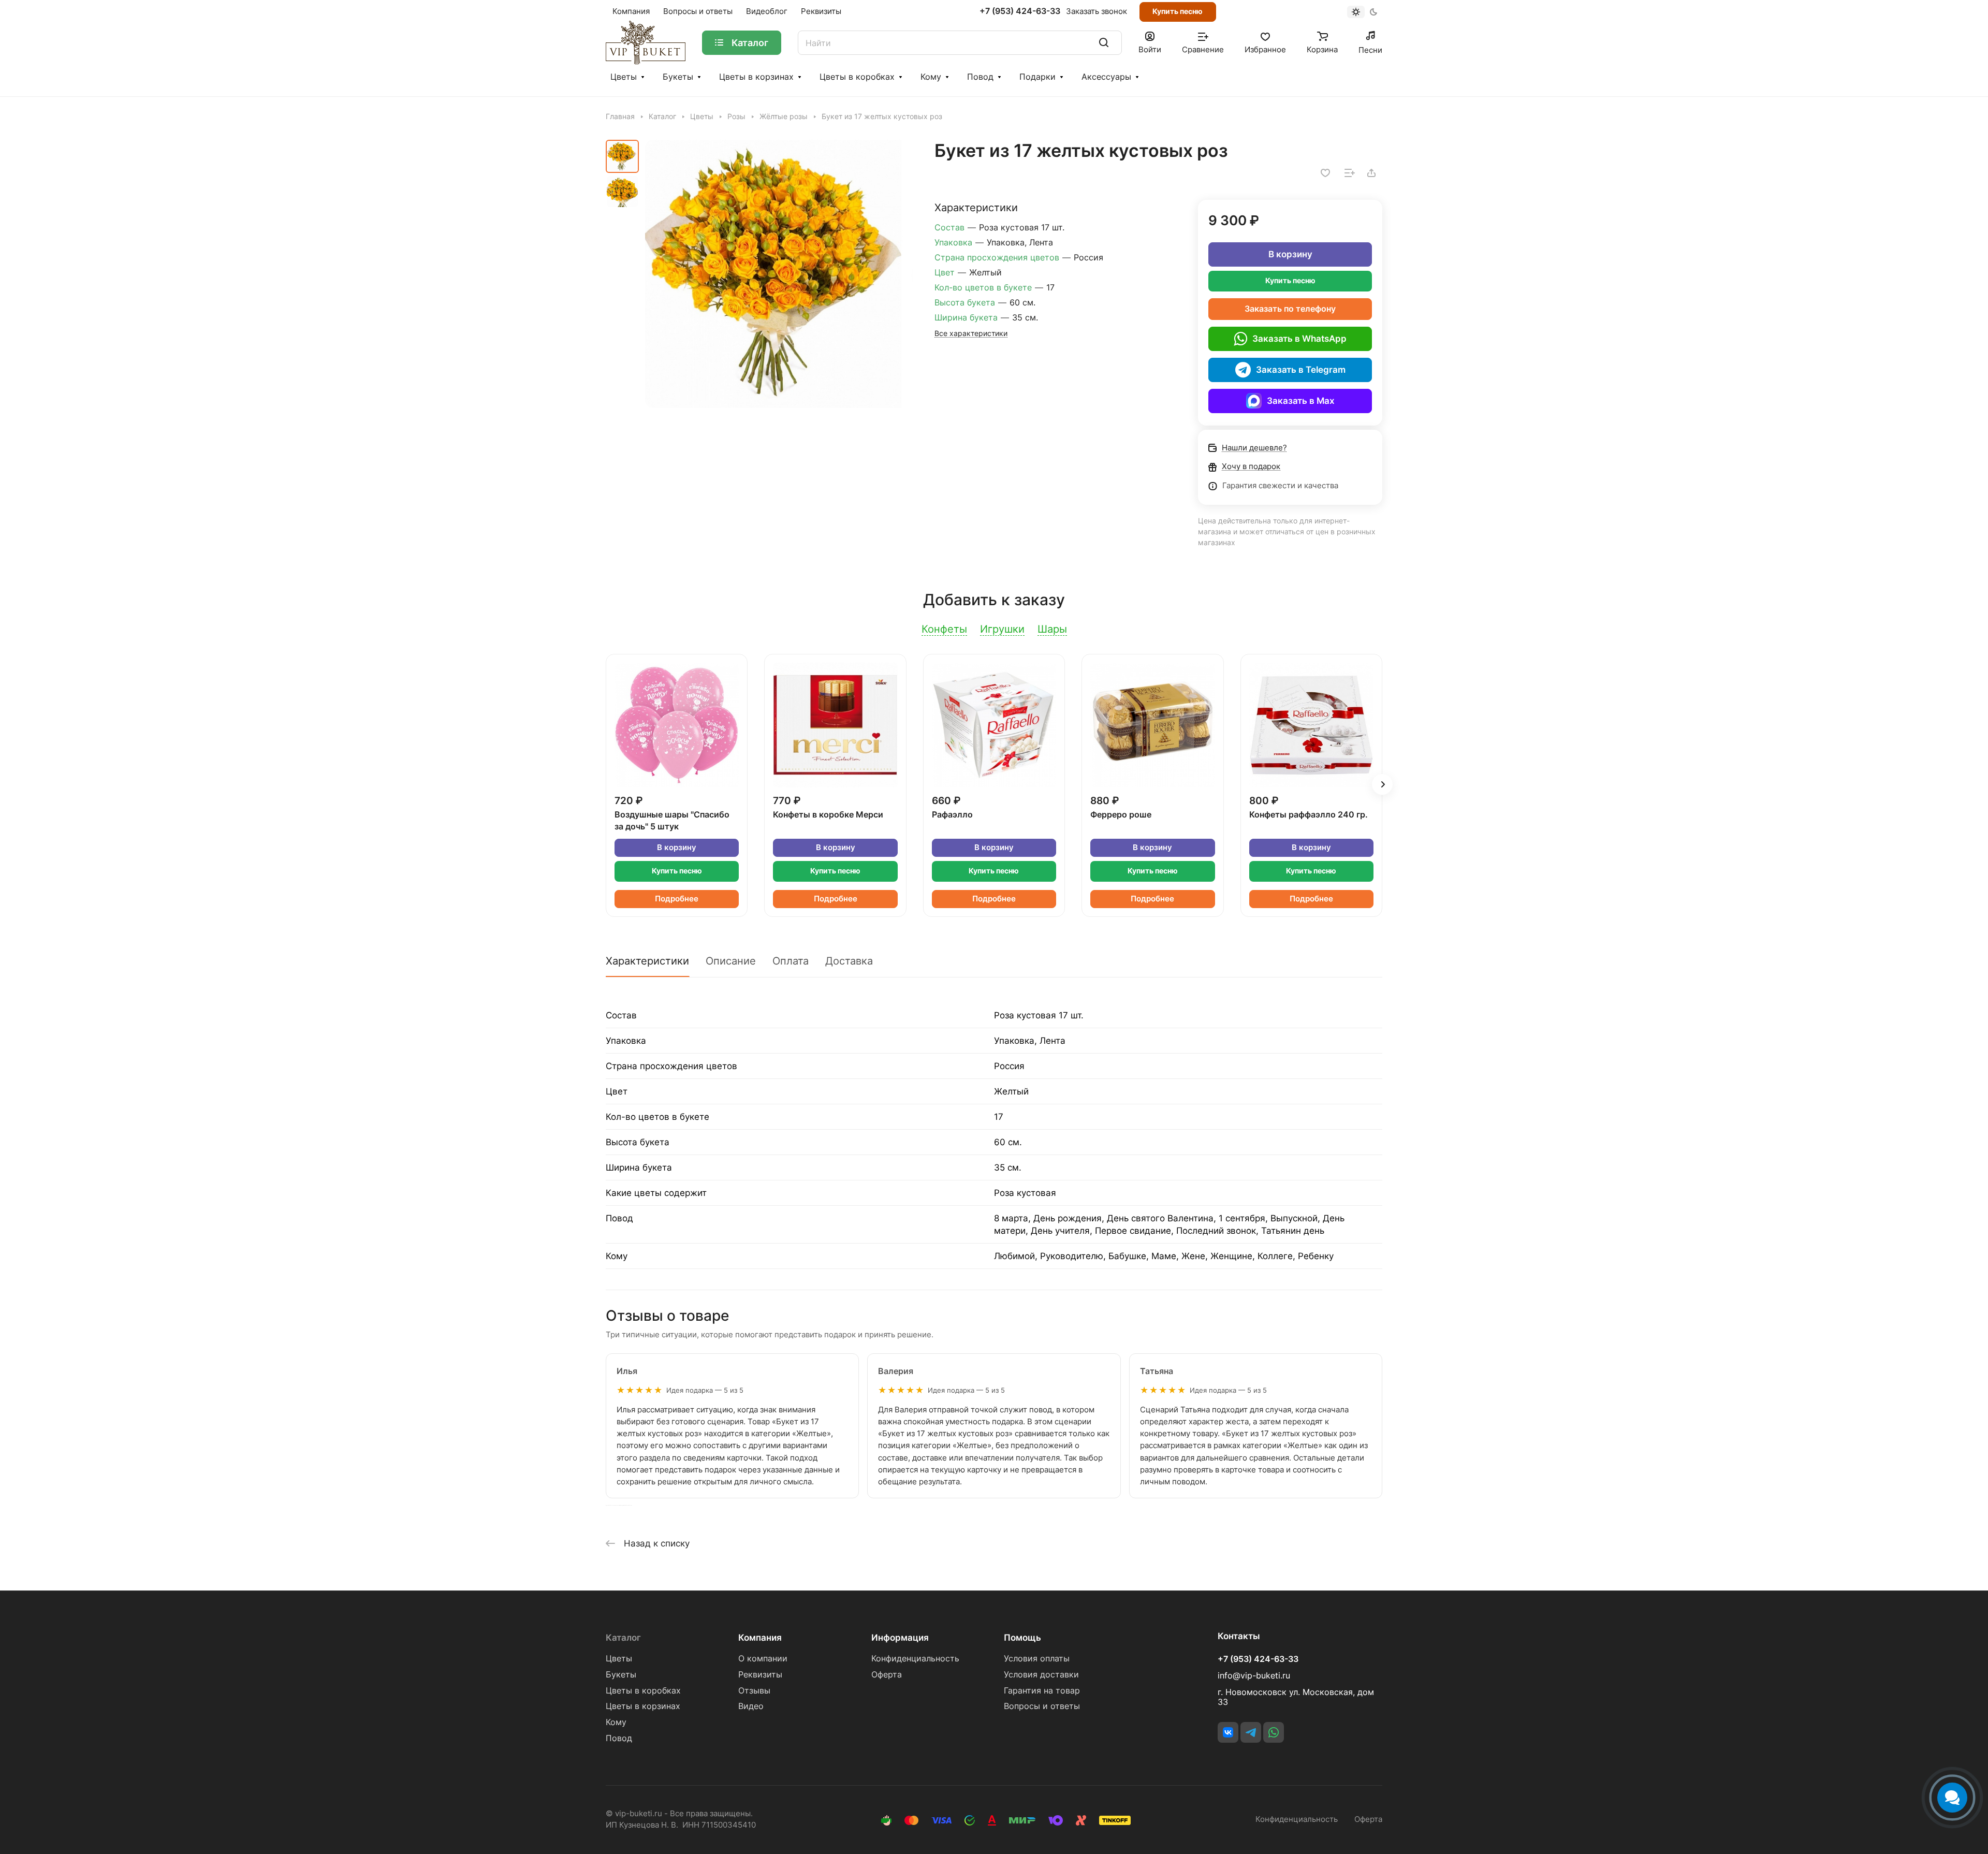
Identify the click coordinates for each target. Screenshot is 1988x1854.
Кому (931, 77)
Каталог (623, 1638)
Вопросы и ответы (1042, 1706)
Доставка (849, 961)
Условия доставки (1041, 1675)
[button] (1382, 784)
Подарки (1037, 77)
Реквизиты (760, 1675)
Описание (731, 961)
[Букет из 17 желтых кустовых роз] (779, 274)
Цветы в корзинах (756, 77)
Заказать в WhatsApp (1299, 339)
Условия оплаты (1037, 1659)
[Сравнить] (1350, 173)
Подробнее (677, 899)
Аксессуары (1106, 77)
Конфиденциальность (915, 1659)
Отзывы (754, 1691)
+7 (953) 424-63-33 (1020, 11)
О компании (763, 1659)
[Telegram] (1251, 1732)
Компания (760, 1638)
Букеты (678, 77)
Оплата (791, 961)
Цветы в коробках (857, 77)
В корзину (1290, 254)
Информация (900, 1638)
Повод (980, 77)
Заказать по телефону (1290, 309)
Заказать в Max (1301, 401)
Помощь (1022, 1638)
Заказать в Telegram (1301, 370)
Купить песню (1178, 11)
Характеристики (647, 961)
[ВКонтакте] (1228, 1732)
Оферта (887, 1675)
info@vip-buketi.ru (1254, 1676)
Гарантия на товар (1042, 1691)
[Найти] (1104, 43)
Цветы (624, 77)
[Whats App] (1274, 1732)
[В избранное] (1325, 173)
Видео (751, 1706)
